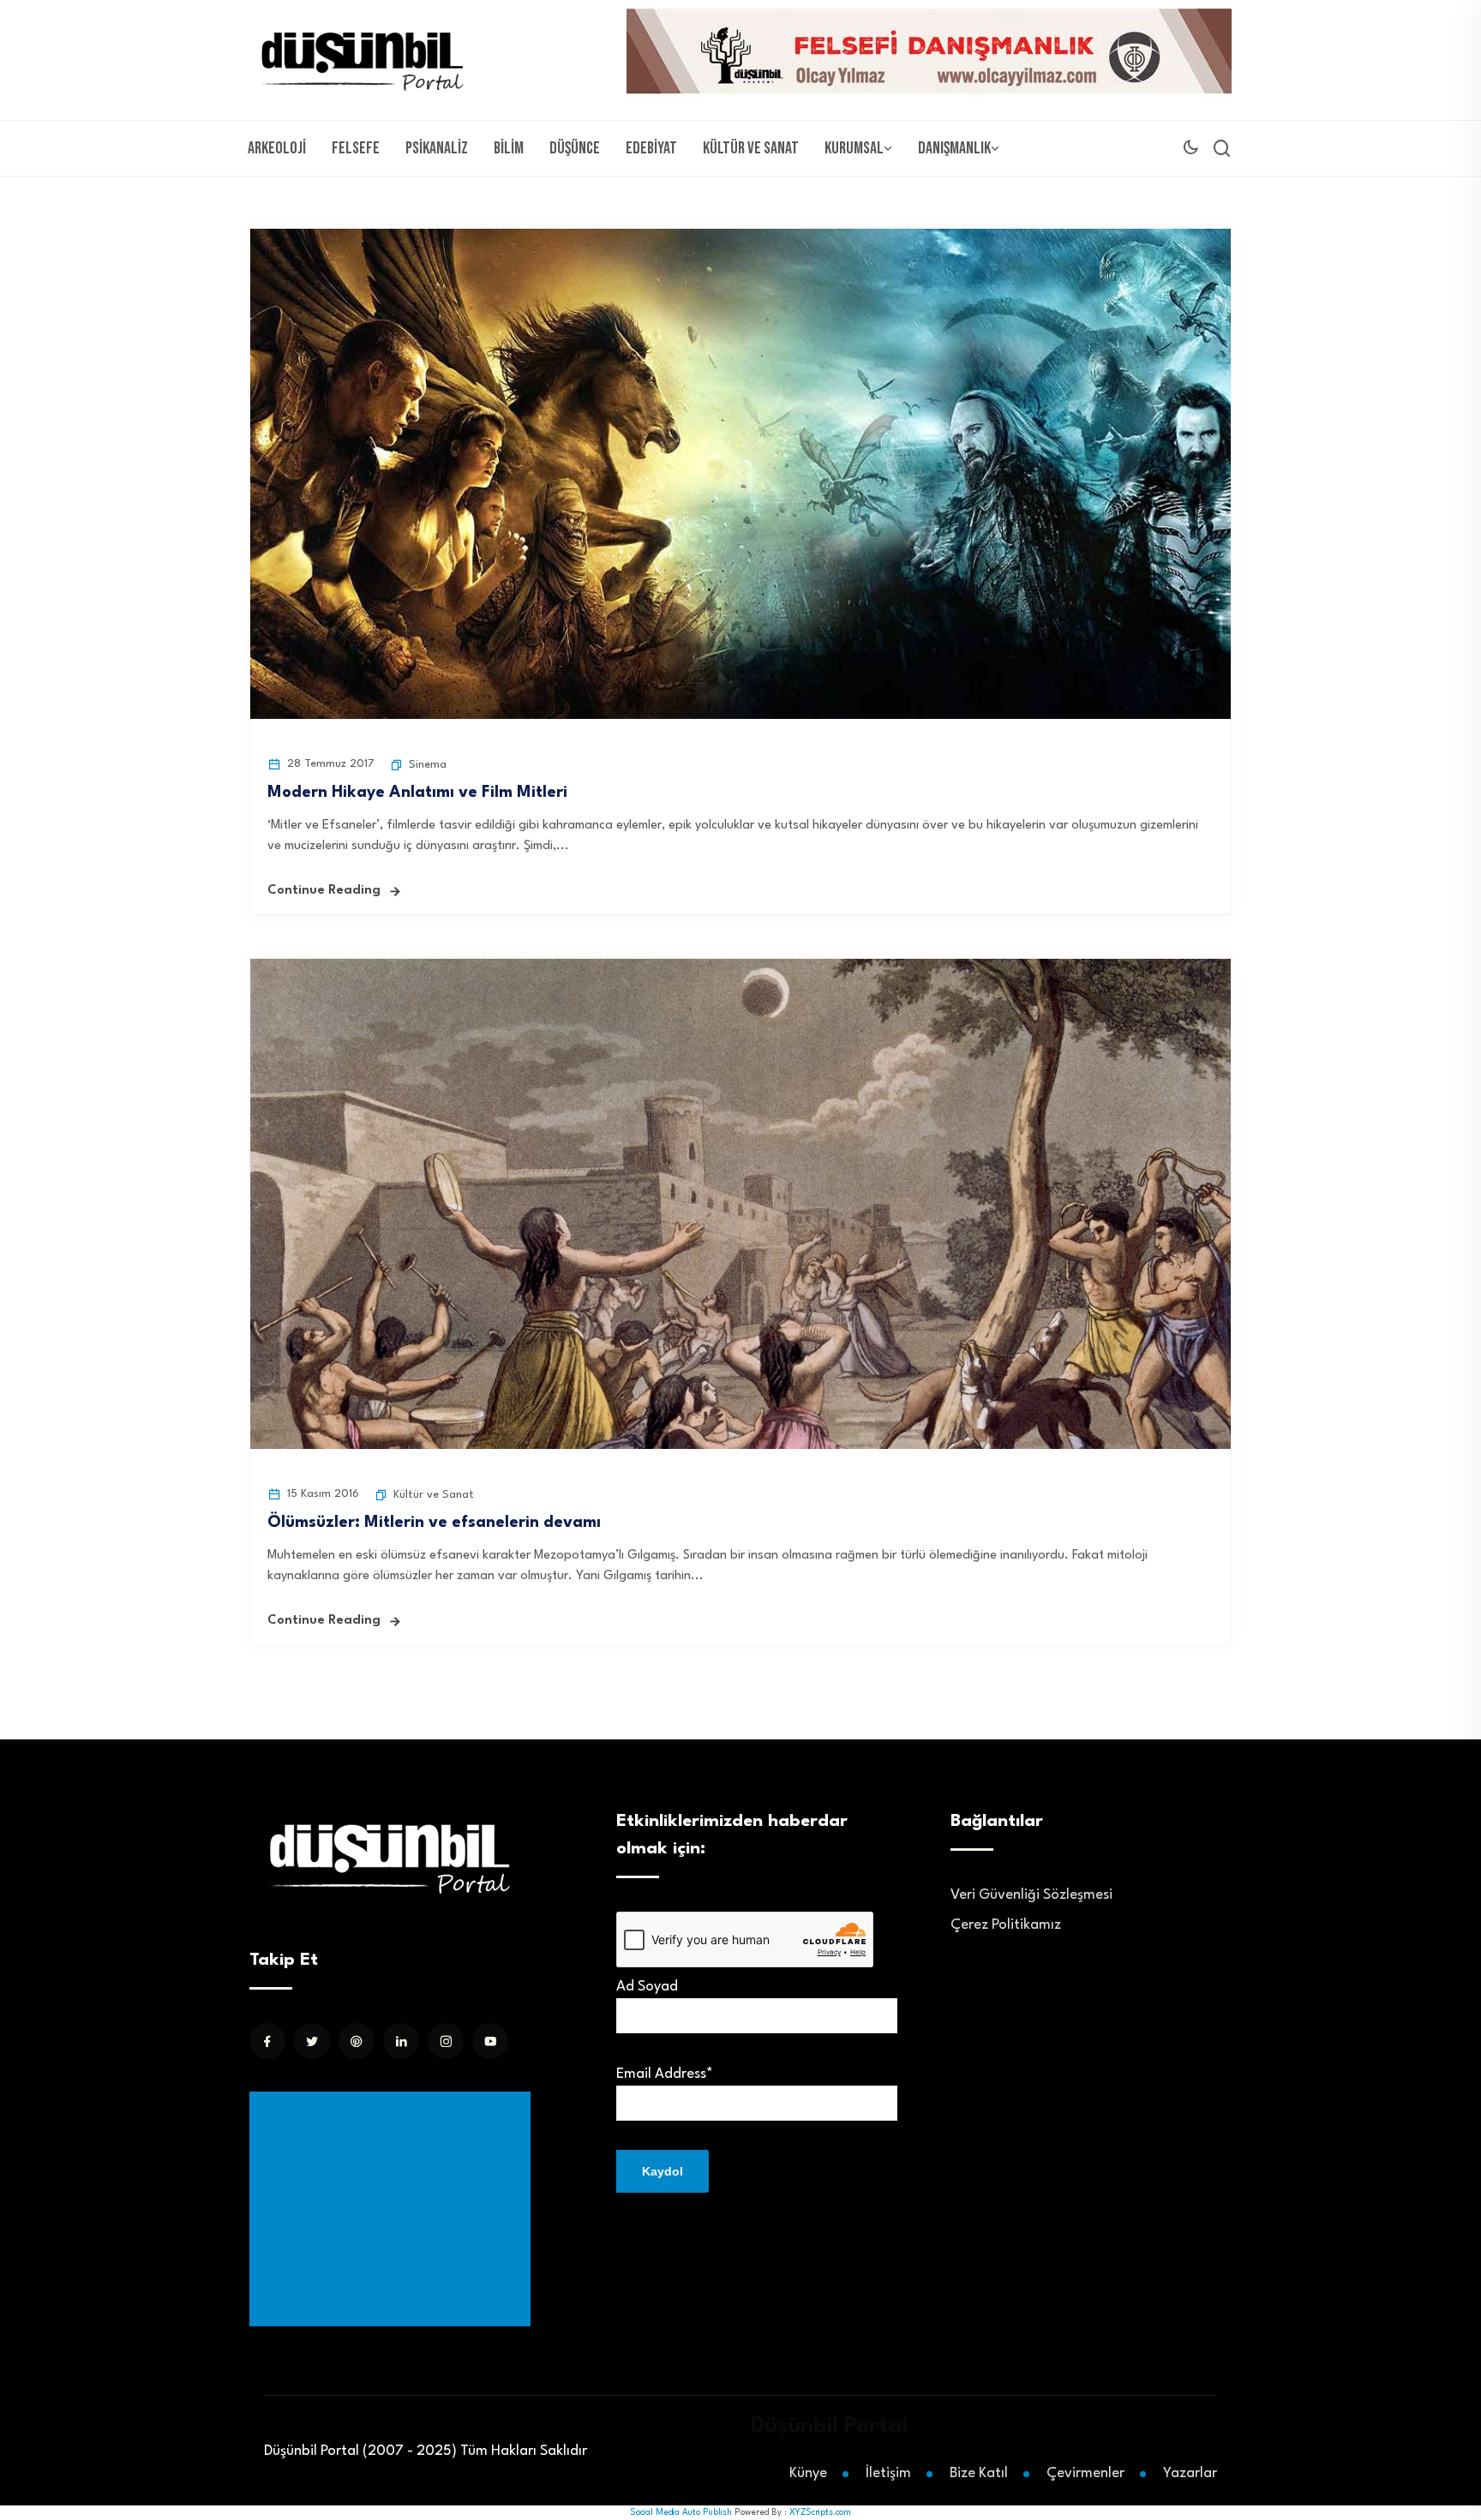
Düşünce (575, 148)
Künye (808, 2473)
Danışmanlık (954, 148)
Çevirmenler (1085, 2473)
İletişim (888, 2473)
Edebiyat (651, 148)
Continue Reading (324, 891)
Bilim (509, 148)
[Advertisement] (393, 2209)
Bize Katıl (979, 2473)
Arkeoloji (277, 148)
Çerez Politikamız (1006, 1925)
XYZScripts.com (820, 2512)
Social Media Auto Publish (681, 2512)
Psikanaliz (437, 148)
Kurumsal (854, 148)
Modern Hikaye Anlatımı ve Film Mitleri (417, 793)
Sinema (428, 765)
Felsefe (356, 148)
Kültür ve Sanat (751, 148)
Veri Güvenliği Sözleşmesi (1031, 1895)
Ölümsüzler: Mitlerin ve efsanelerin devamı (434, 1523)
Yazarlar (1190, 2473)
